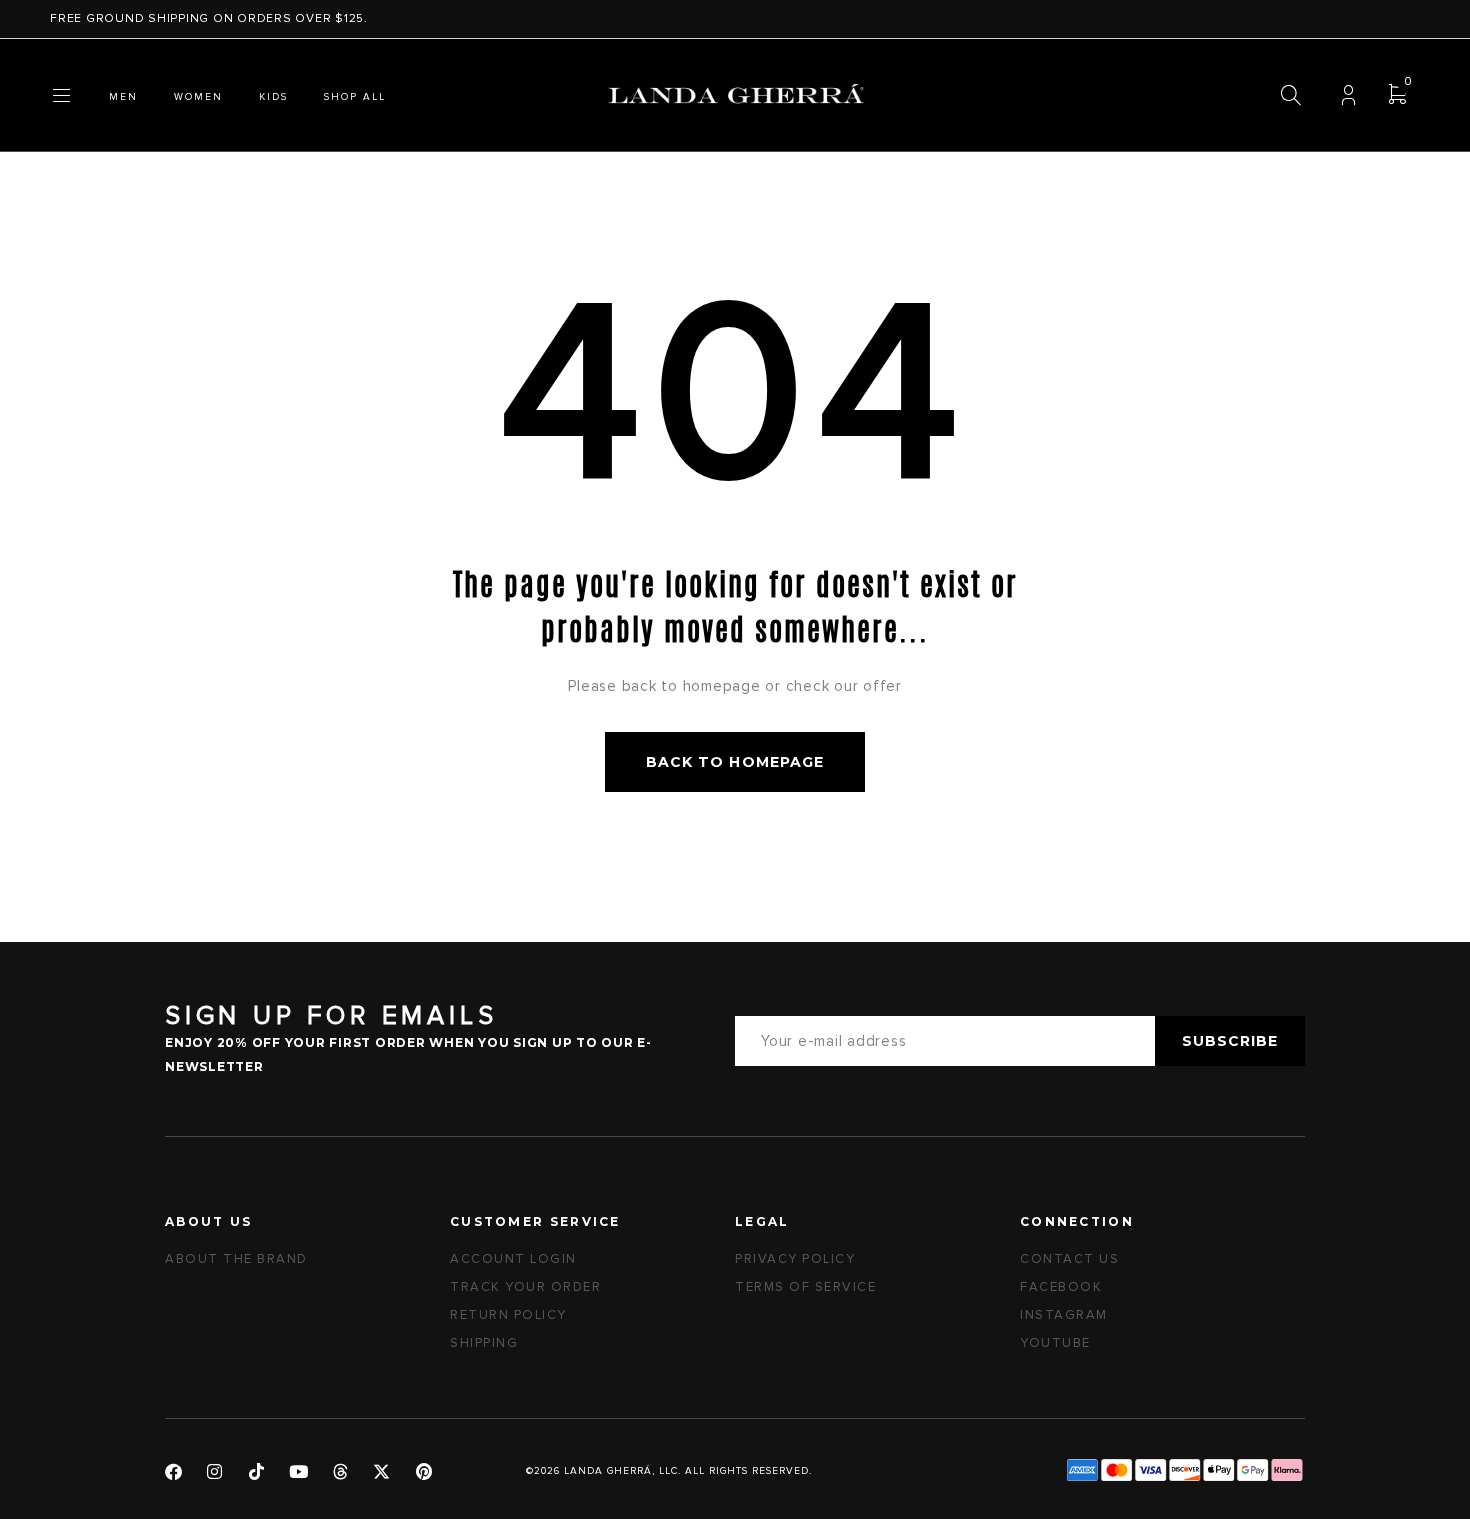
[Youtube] (298, 1471)
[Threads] (340, 1471)
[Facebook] (173, 1471)
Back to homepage (735, 762)
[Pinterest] (424, 1471)
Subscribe (1230, 1041)
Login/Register (1348, 95)
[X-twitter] (382, 1471)
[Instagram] (215, 1471)
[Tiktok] (257, 1471)
